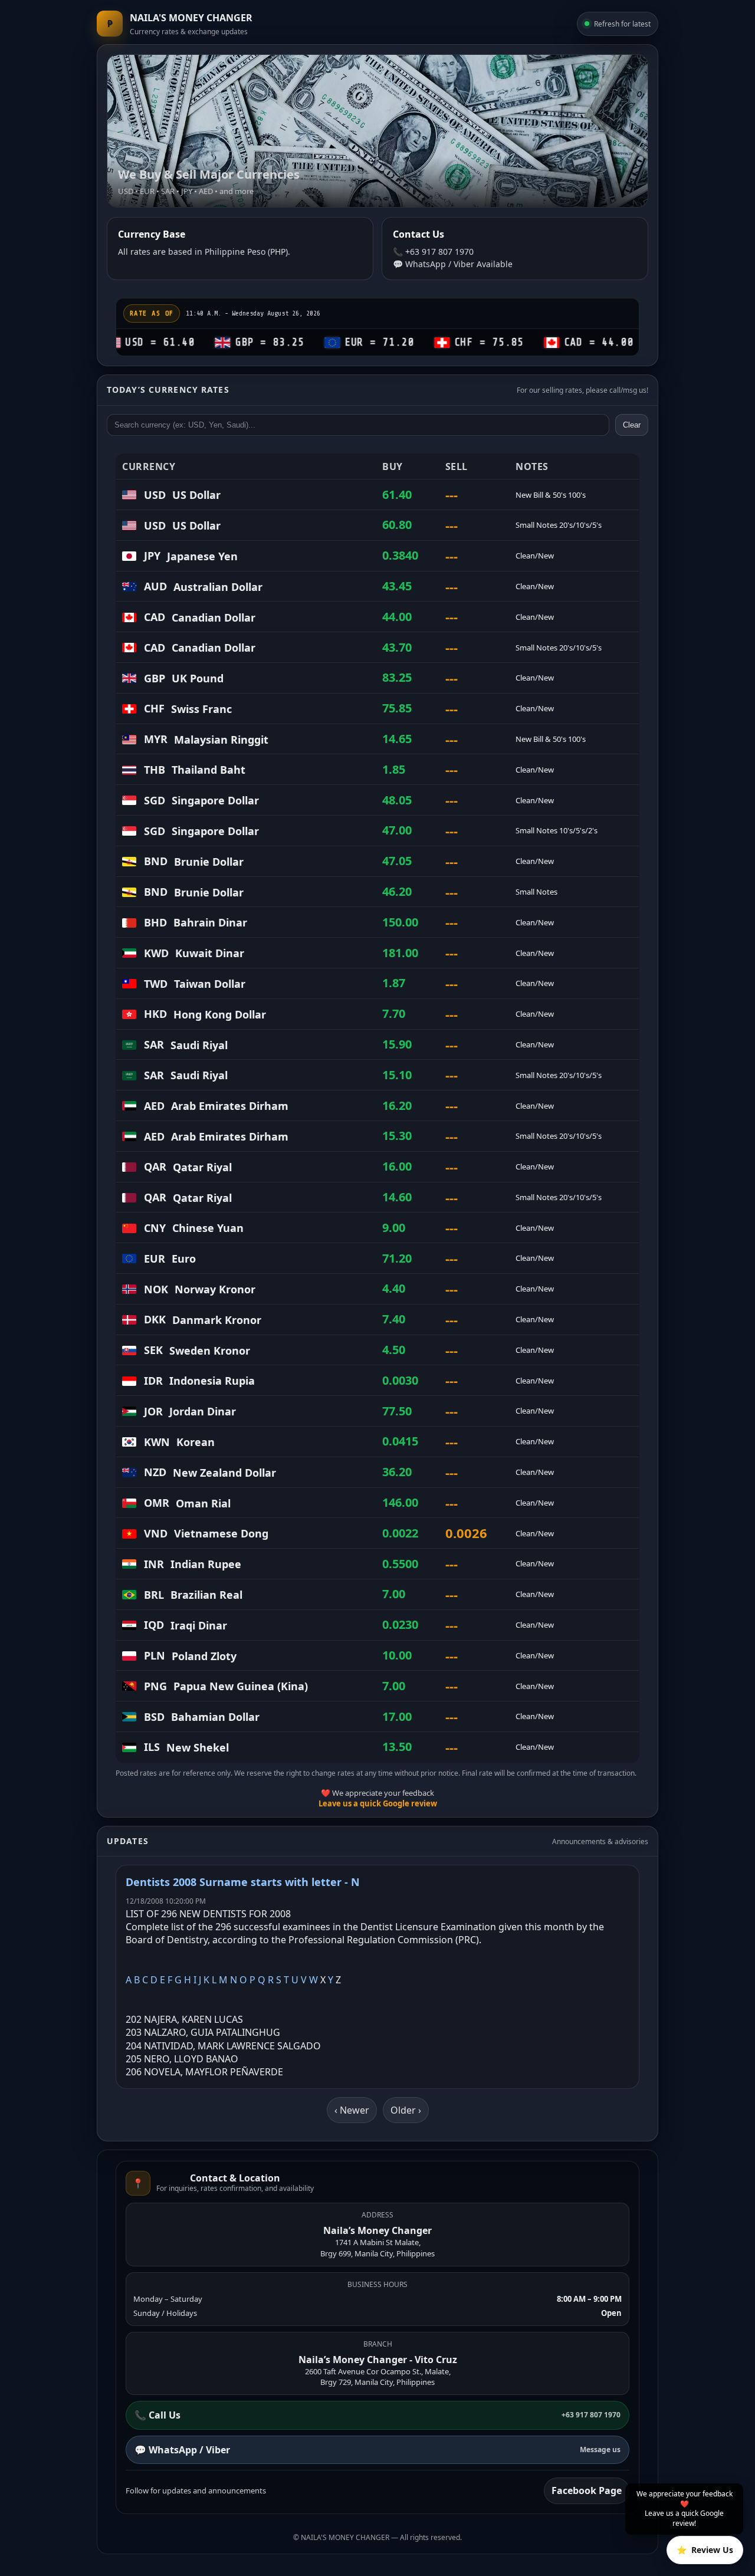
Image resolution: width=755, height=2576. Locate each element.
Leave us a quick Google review (378, 1803)
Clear (632, 425)
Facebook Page (587, 2490)
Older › (406, 2110)
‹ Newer (352, 2110)
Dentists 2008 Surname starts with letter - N (243, 1882)
